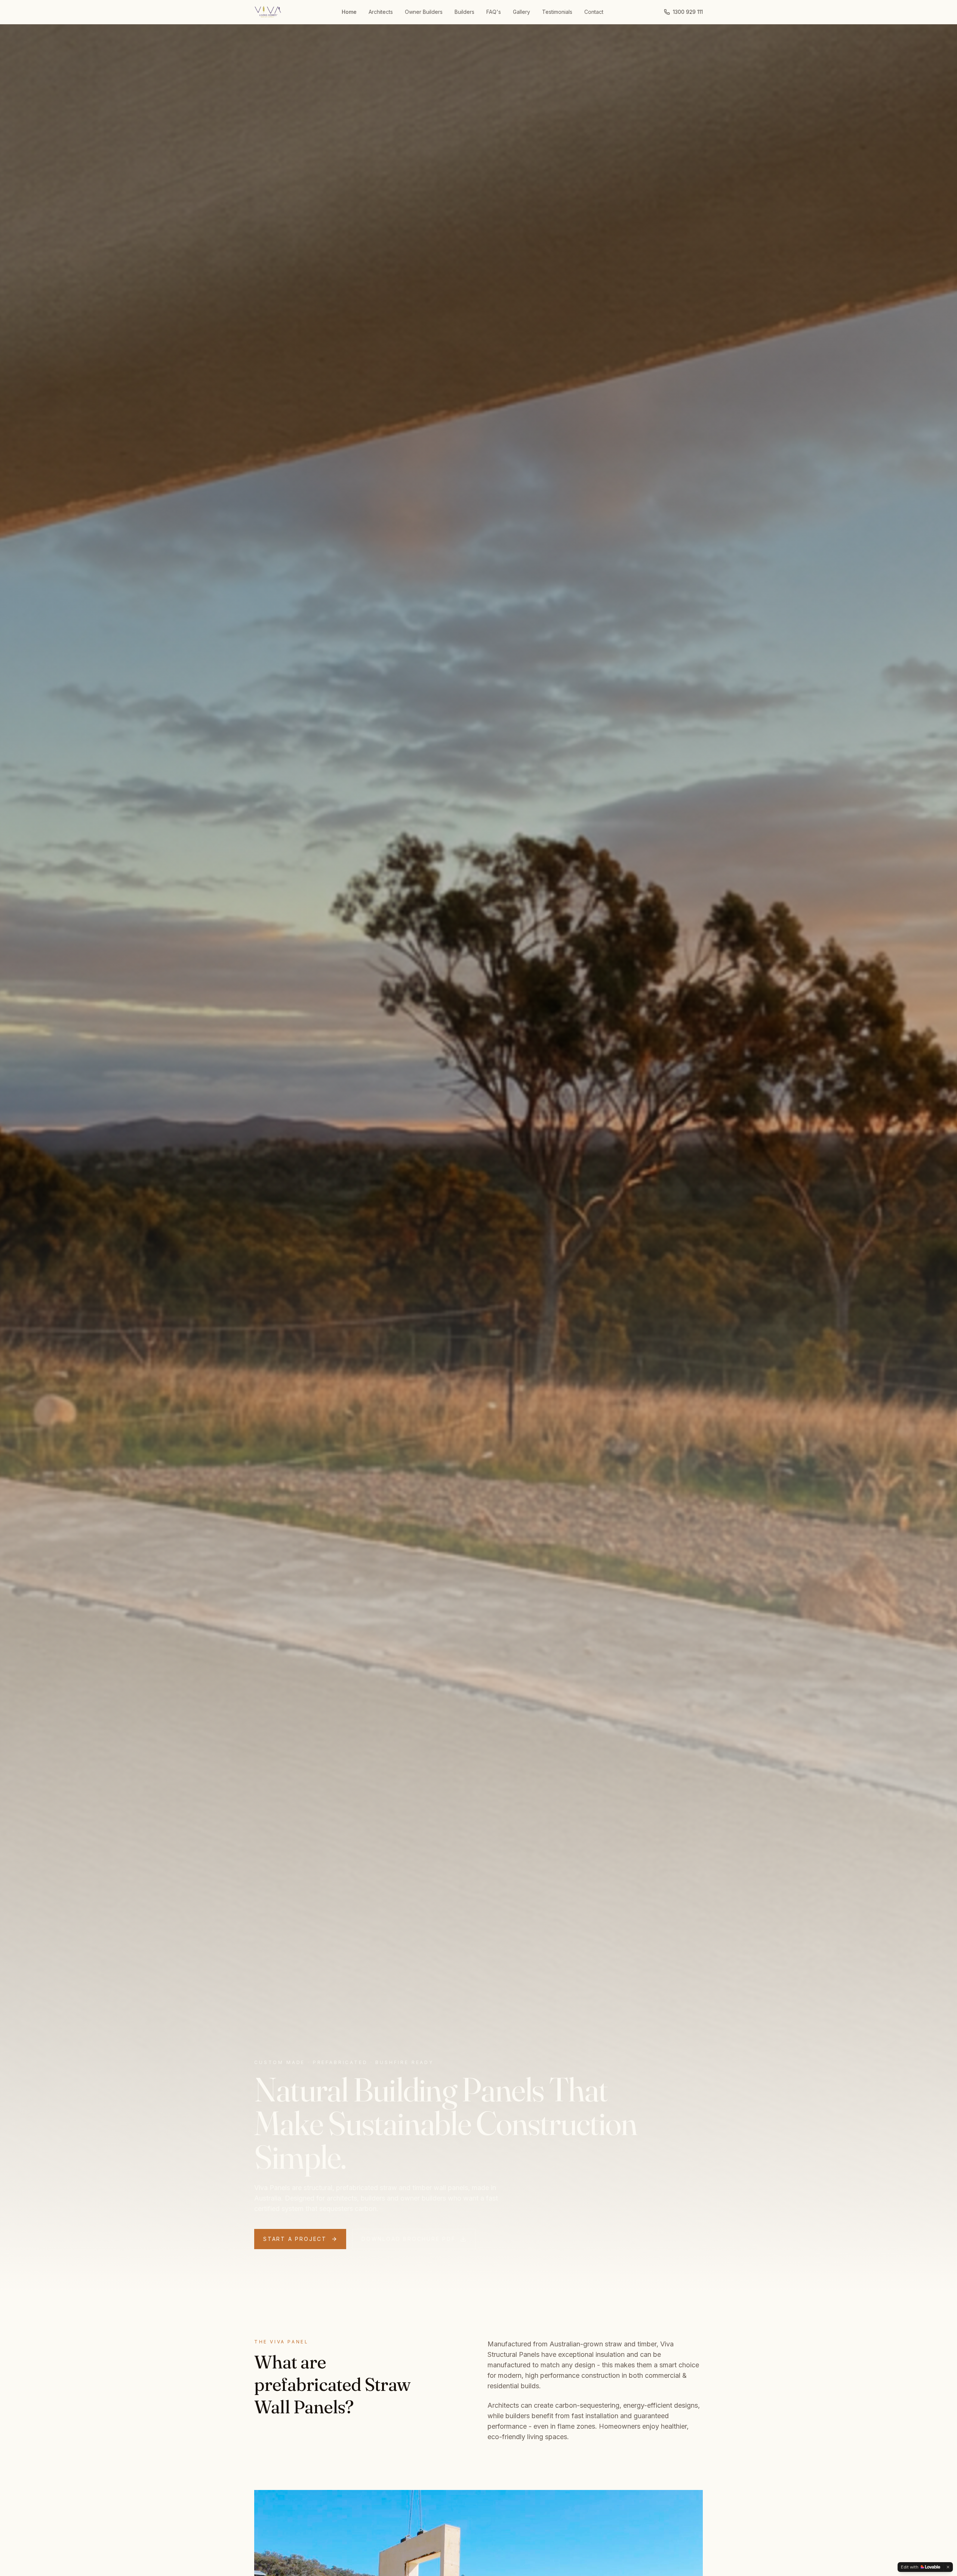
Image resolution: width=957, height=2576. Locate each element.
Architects (381, 12)
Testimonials (557, 12)
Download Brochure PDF (409, 2239)
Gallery (521, 12)
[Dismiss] (948, 2567)
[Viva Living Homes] (268, 12)
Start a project (295, 2239)
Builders (464, 12)
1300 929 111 (688, 12)
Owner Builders (424, 12)
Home (349, 12)
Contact (594, 12)
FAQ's (494, 12)
